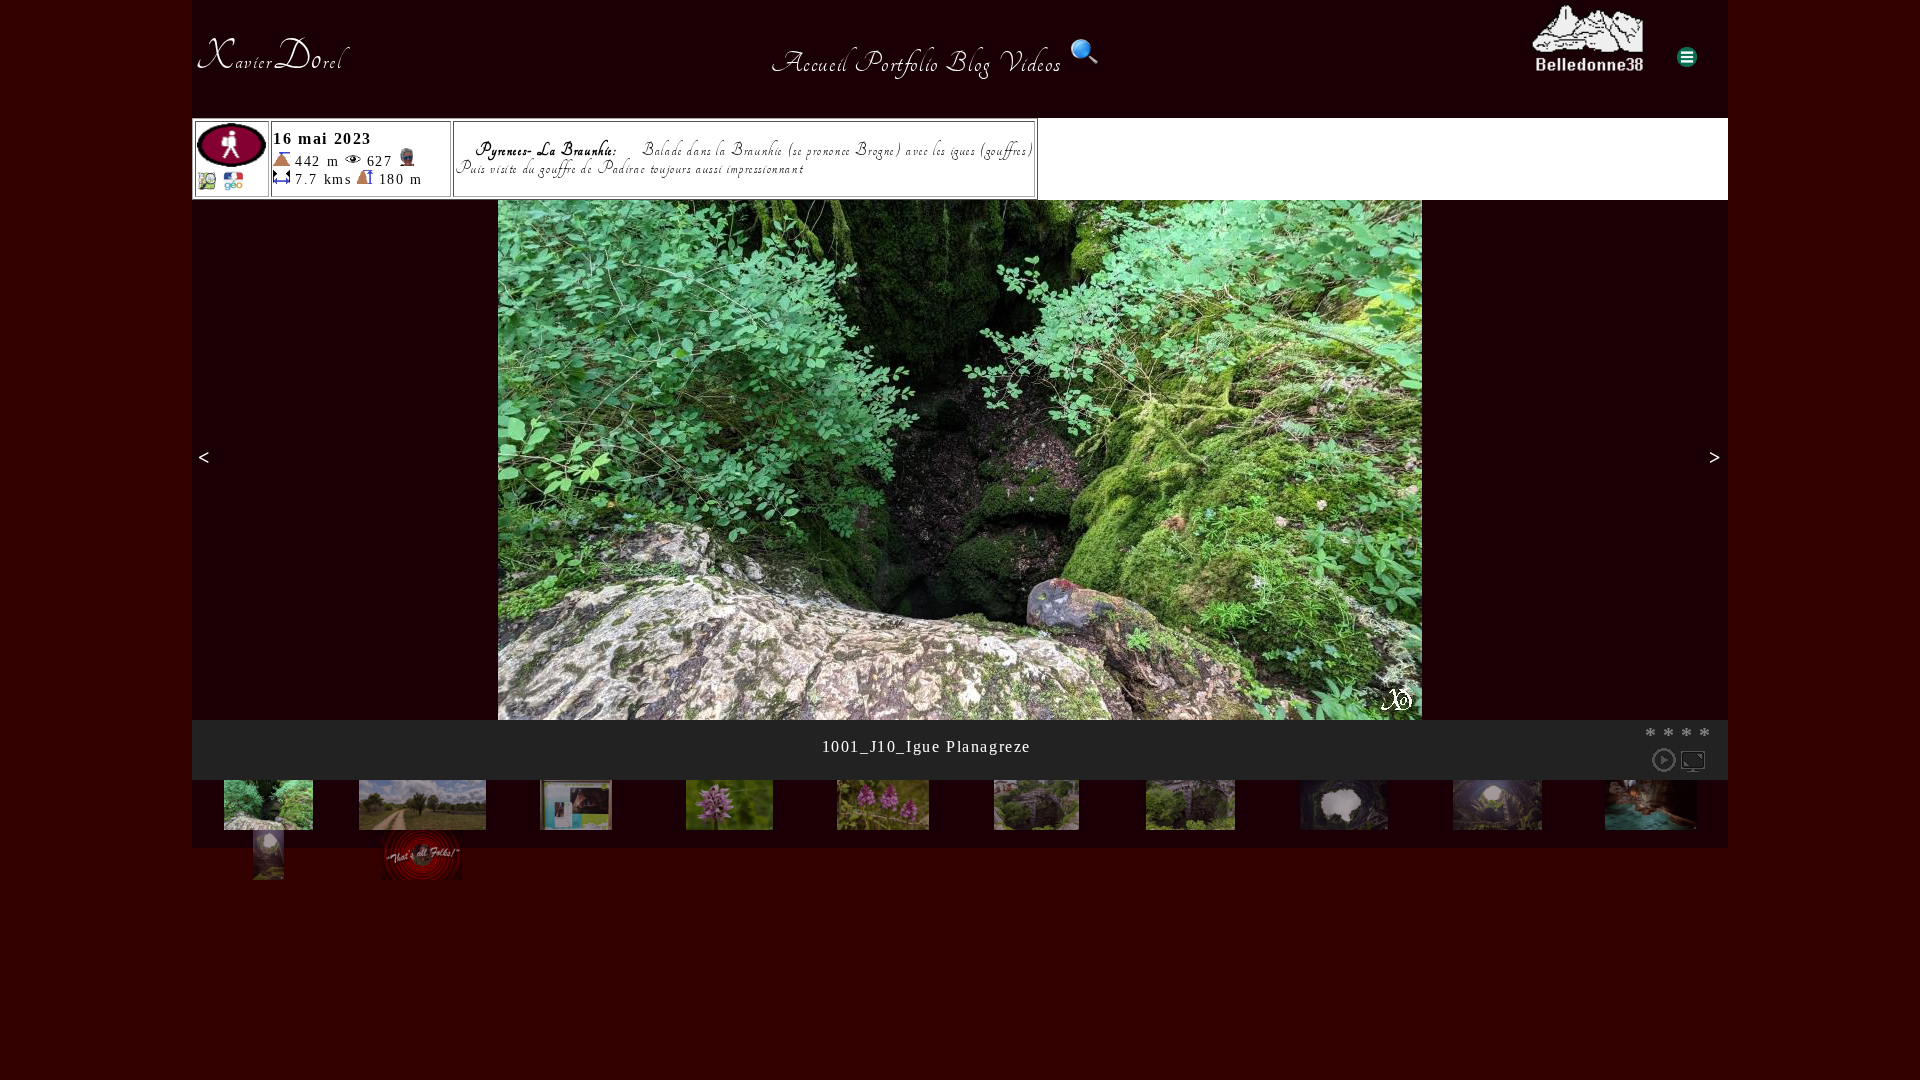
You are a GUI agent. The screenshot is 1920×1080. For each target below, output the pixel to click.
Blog (968, 63)
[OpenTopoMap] (207, 185)
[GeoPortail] (233, 185)
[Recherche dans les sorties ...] (1085, 63)
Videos (1030, 63)
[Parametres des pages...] (1687, 57)
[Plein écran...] (1693, 760)
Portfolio (896, 63)
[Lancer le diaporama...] (1664, 760)
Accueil (809, 63)
